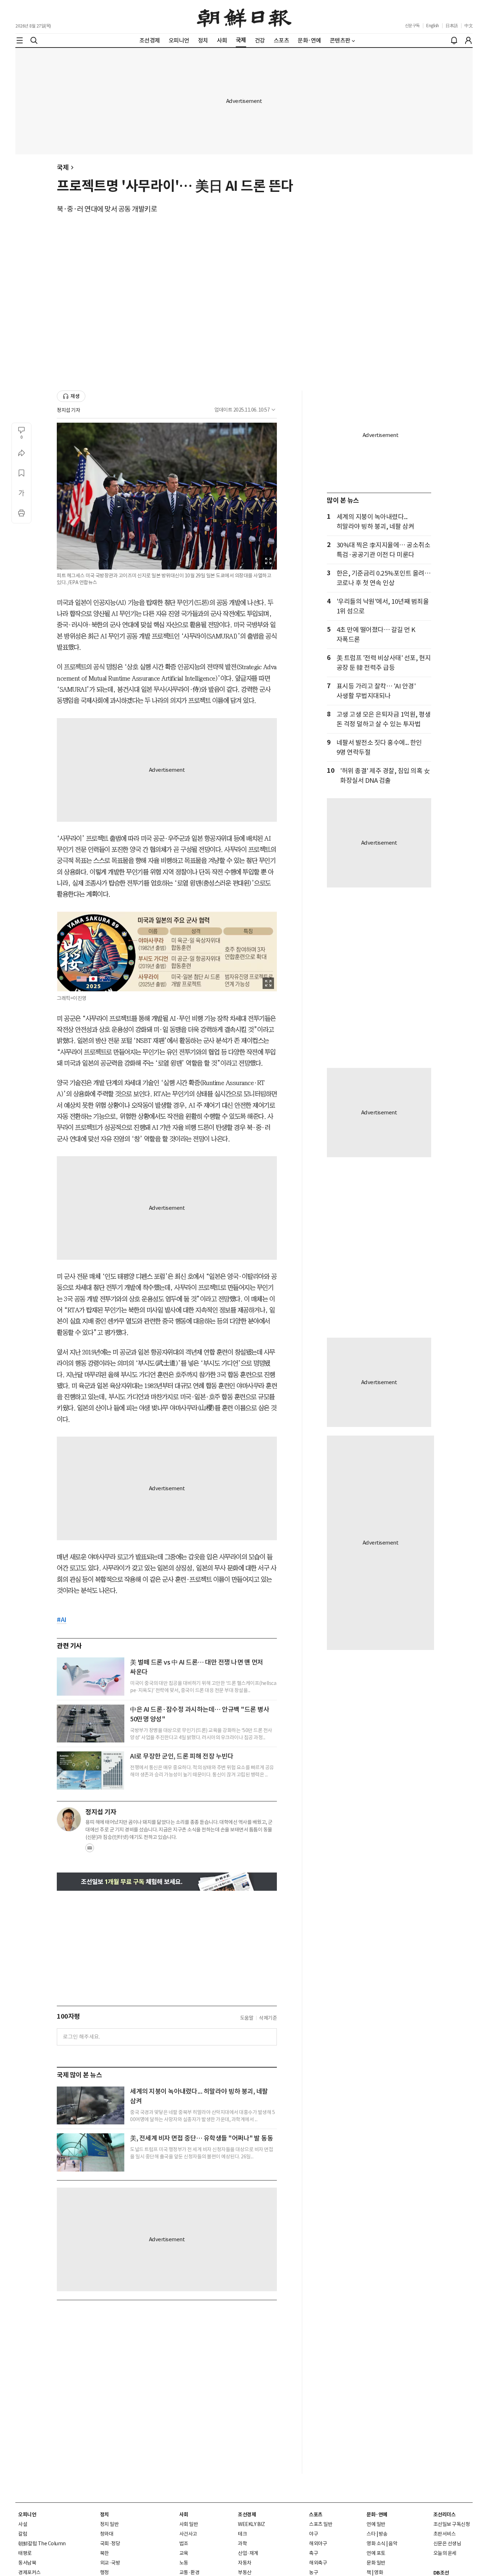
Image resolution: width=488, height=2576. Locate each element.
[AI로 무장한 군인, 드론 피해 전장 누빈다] (91, 1770)
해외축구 (318, 2563)
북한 (104, 2553)
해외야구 (318, 2543)
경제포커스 (29, 2572)
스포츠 (316, 2515)
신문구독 (412, 26)
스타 (371, 2534)
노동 (184, 2563)
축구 (313, 2553)
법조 (184, 2543)
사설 (23, 2524)
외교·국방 (110, 2563)
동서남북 (27, 2563)
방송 (383, 2534)
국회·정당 (110, 2543)
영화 (379, 2572)
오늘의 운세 (445, 2553)
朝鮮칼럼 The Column (42, 2543)
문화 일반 (376, 2563)
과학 (242, 2543)
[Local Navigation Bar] (20, 40)
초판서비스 (445, 2534)
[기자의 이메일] (90, 1850)
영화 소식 (376, 2543)
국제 (63, 167)
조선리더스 (445, 2515)
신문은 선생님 (447, 2543)
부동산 (245, 2572)
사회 (184, 2515)
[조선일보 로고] (244, 17)
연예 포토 (376, 2553)
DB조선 (441, 2573)
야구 (313, 2534)
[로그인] (468, 40)
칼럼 (23, 2534)
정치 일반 (109, 2524)
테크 (242, 2534)
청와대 (107, 2534)
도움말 (247, 2018)
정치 (104, 2515)
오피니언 (27, 2515)
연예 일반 (376, 2524)
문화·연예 (377, 2515)
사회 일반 (189, 2524)
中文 (469, 26)
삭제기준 (268, 2018)
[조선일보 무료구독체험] (167, 1882)
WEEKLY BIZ (251, 2524)
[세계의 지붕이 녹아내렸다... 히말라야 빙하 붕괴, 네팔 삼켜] (91, 2105)
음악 (393, 2543)
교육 (184, 2553)
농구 (313, 2572)
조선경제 (247, 2515)
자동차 (245, 2563)
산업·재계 (248, 2553)
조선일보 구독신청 (452, 2524)
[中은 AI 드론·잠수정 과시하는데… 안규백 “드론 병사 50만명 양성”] (91, 1724)
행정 (104, 2572)
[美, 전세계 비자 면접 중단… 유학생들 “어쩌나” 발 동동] (91, 2152)
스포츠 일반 (321, 2524)
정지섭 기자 (68, 410)
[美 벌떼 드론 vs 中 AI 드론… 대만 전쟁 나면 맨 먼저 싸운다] (91, 1676)
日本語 (452, 26)
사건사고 (188, 2534)
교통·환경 (190, 2572)
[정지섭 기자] (69, 1819)
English (433, 26)
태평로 (25, 2553)
